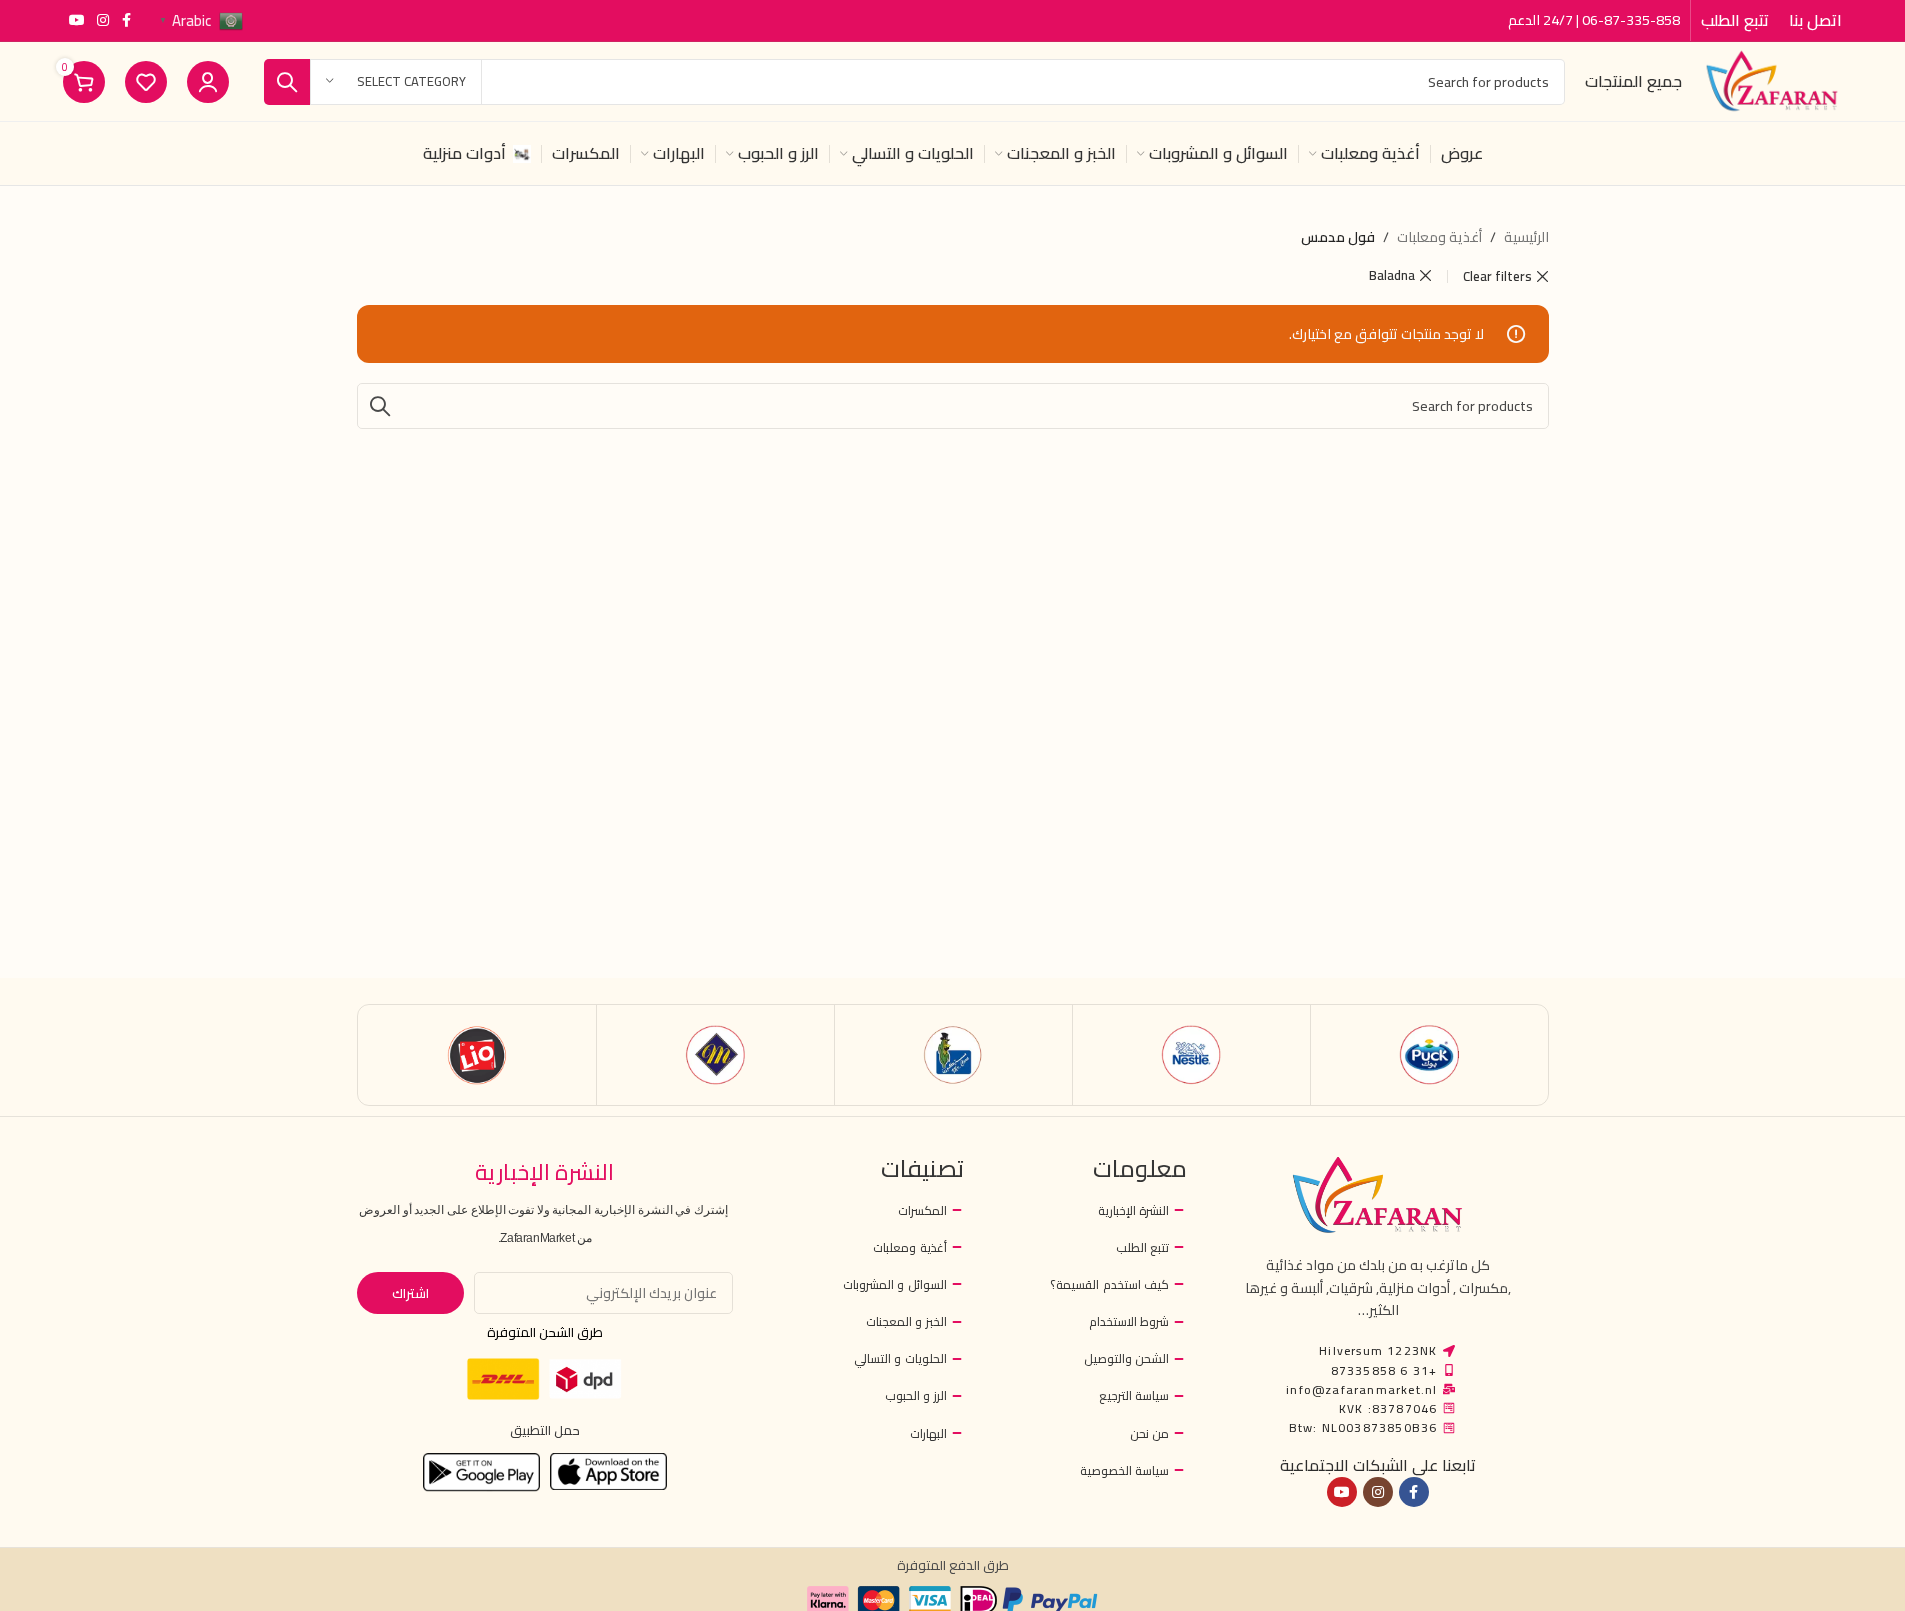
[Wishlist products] (146, 82)
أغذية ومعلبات (1439, 237)
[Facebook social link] (127, 20)
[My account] (208, 82)
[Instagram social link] (103, 20)
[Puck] (1429, 1055)
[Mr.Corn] (953, 1055)
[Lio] (477, 1055)
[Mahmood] (715, 1055)
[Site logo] (1772, 80)
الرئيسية (1526, 237)
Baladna (1392, 275)
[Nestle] (1191, 1055)
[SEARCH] (287, 82)
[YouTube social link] (77, 20)
